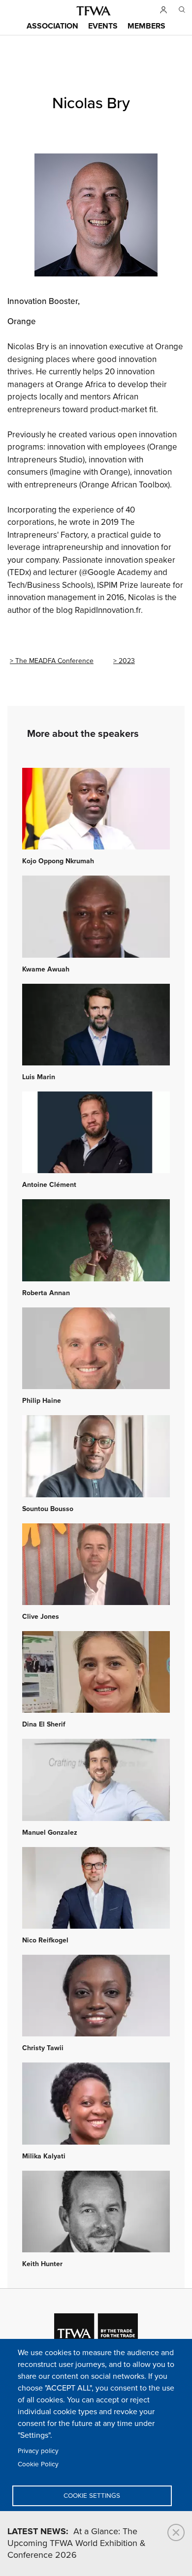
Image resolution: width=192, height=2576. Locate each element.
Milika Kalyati (44, 2156)
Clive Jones (41, 1617)
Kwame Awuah (46, 970)
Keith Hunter (42, 2264)
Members (146, 26)
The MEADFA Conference (54, 661)
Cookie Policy (38, 2464)
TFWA (94, 11)
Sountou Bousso (48, 1509)
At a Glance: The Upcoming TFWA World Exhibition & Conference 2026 (77, 2544)
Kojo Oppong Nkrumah (58, 861)
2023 (127, 661)
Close (176, 2532)
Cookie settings (92, 2496)
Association (52, 26)
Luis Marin (39, 1077)
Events (103, 26)
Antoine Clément (49, 1185)
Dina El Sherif (44, 1725)
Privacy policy (38, 2451)
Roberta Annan (46, 1293)
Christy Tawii (43, 2048)
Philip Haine (42, 1401)
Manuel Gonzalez (50, 1833)
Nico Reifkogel (45, 1940)
